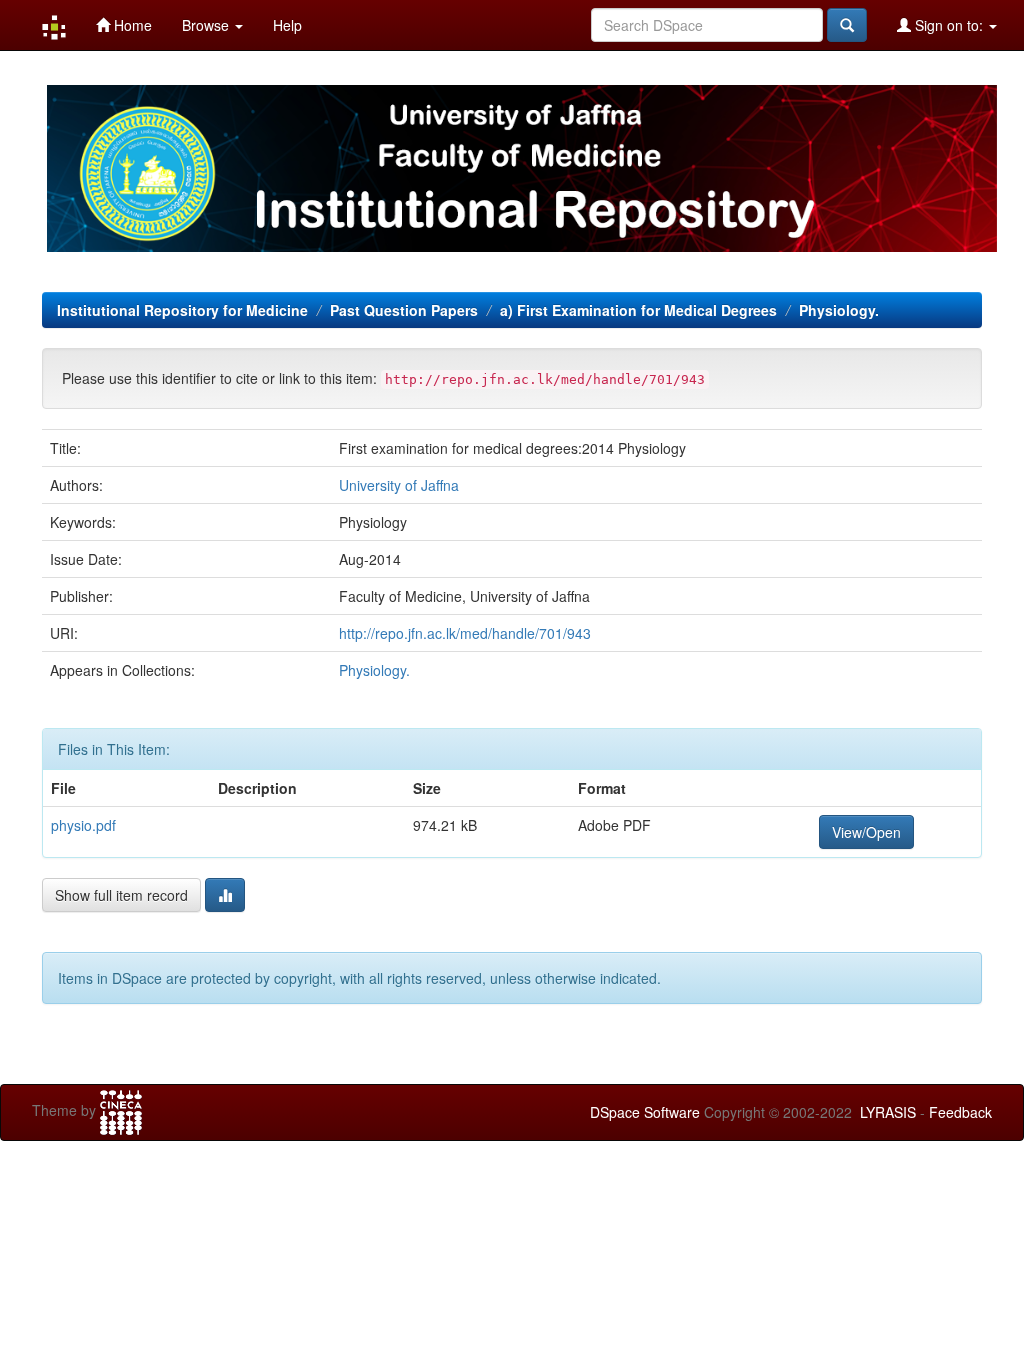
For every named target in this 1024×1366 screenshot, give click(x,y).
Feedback (960, 1112)
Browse (207, 25)
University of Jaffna (399, 485)
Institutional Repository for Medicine (182, 310)
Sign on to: (949, 25)
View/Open (866, 832)
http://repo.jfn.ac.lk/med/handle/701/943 (465, 633)
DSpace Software (645, 1112)
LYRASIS (888, 1112)
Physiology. (839, 310)
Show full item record (121, 895)
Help (287, 25)
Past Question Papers (404, 310)
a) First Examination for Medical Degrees (638, 310)
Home (131, 25)
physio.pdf (83, 825)
